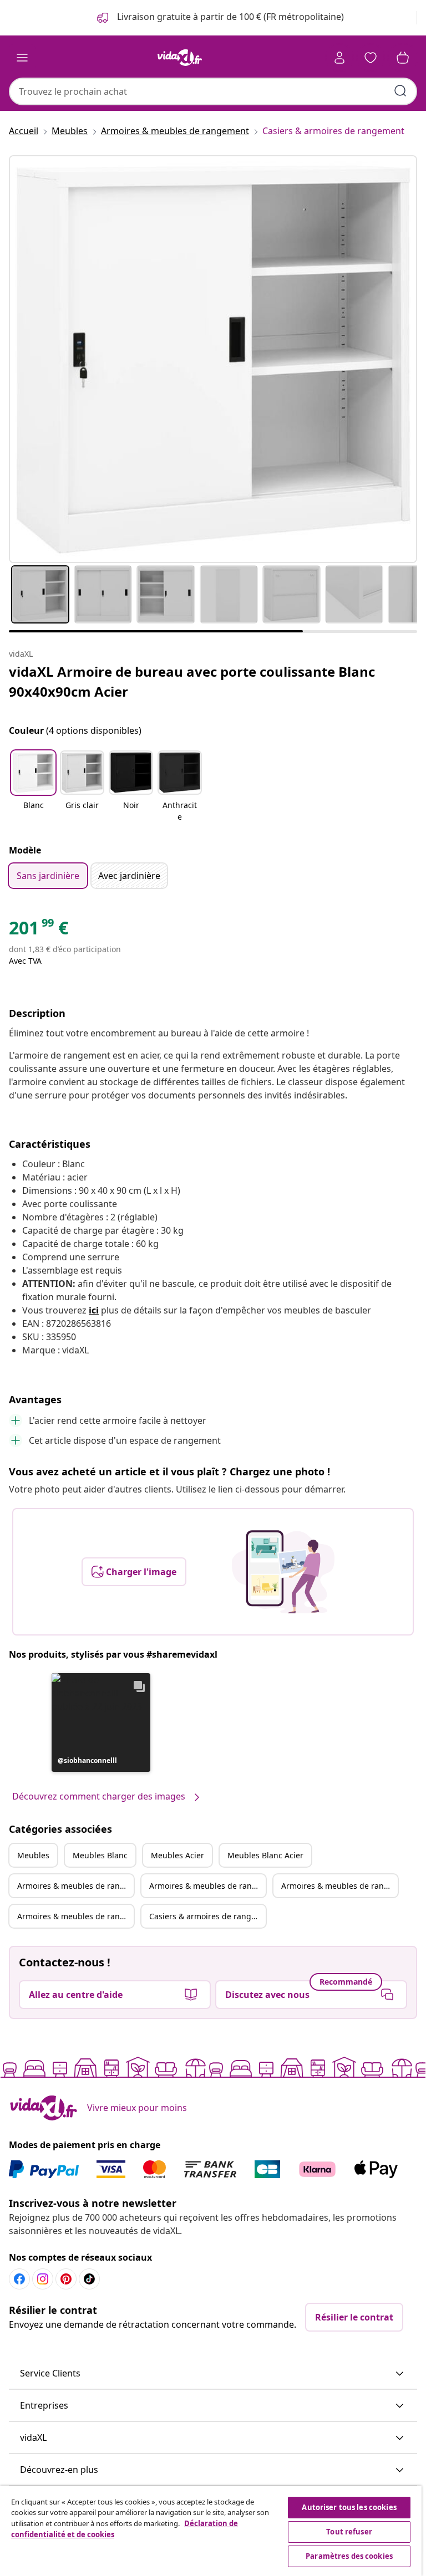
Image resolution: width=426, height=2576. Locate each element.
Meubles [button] (33, 1855)
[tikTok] (89, 2279)
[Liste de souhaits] (371, 58)
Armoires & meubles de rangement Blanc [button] (207, 1886)
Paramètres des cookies (349, 2556)
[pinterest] (66, 2279)
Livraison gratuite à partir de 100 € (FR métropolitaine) (229, 17)
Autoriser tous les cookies (349, 2507)
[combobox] (213, 91)
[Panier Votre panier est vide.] (403, 58)
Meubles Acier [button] (177, 1855)
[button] (33, 787)
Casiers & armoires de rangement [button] (207, 1916)
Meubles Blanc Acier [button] (265, 1855)
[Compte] (339, 58)
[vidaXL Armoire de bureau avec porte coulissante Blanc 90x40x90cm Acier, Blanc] (213, 359)
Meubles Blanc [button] (100, 1855)
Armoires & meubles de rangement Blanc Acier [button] (75, 1916)
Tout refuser (349, 2532)
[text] (39, 931)
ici (94, 1310)
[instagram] (43, 2279)
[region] (211, 2531)
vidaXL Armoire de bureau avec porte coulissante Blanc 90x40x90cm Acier (192, 681)
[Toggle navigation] (22, 58)
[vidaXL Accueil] (180, 58)
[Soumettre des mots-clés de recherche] (400, 91)
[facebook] (19, 2279)
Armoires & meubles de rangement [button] (75, 1886)
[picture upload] (283, 1572)
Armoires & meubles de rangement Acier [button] (339, 1886)
